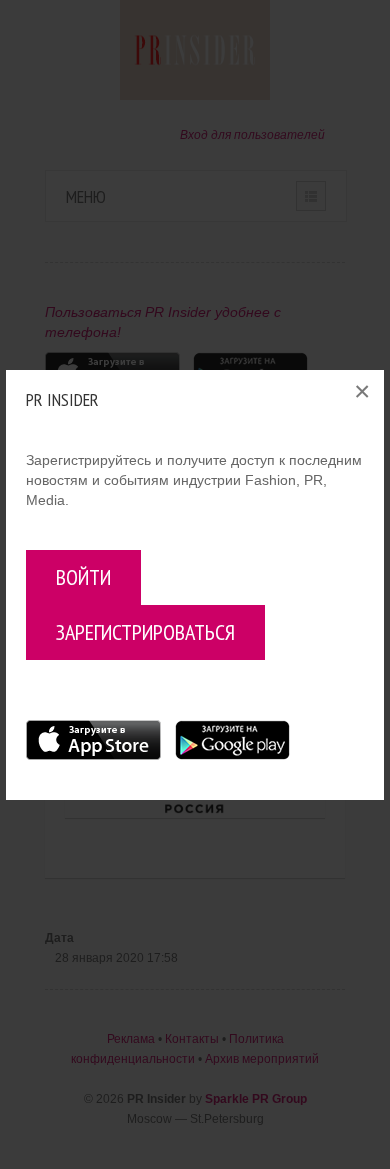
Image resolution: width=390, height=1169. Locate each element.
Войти (83, 577)
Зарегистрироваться (145, 632)
